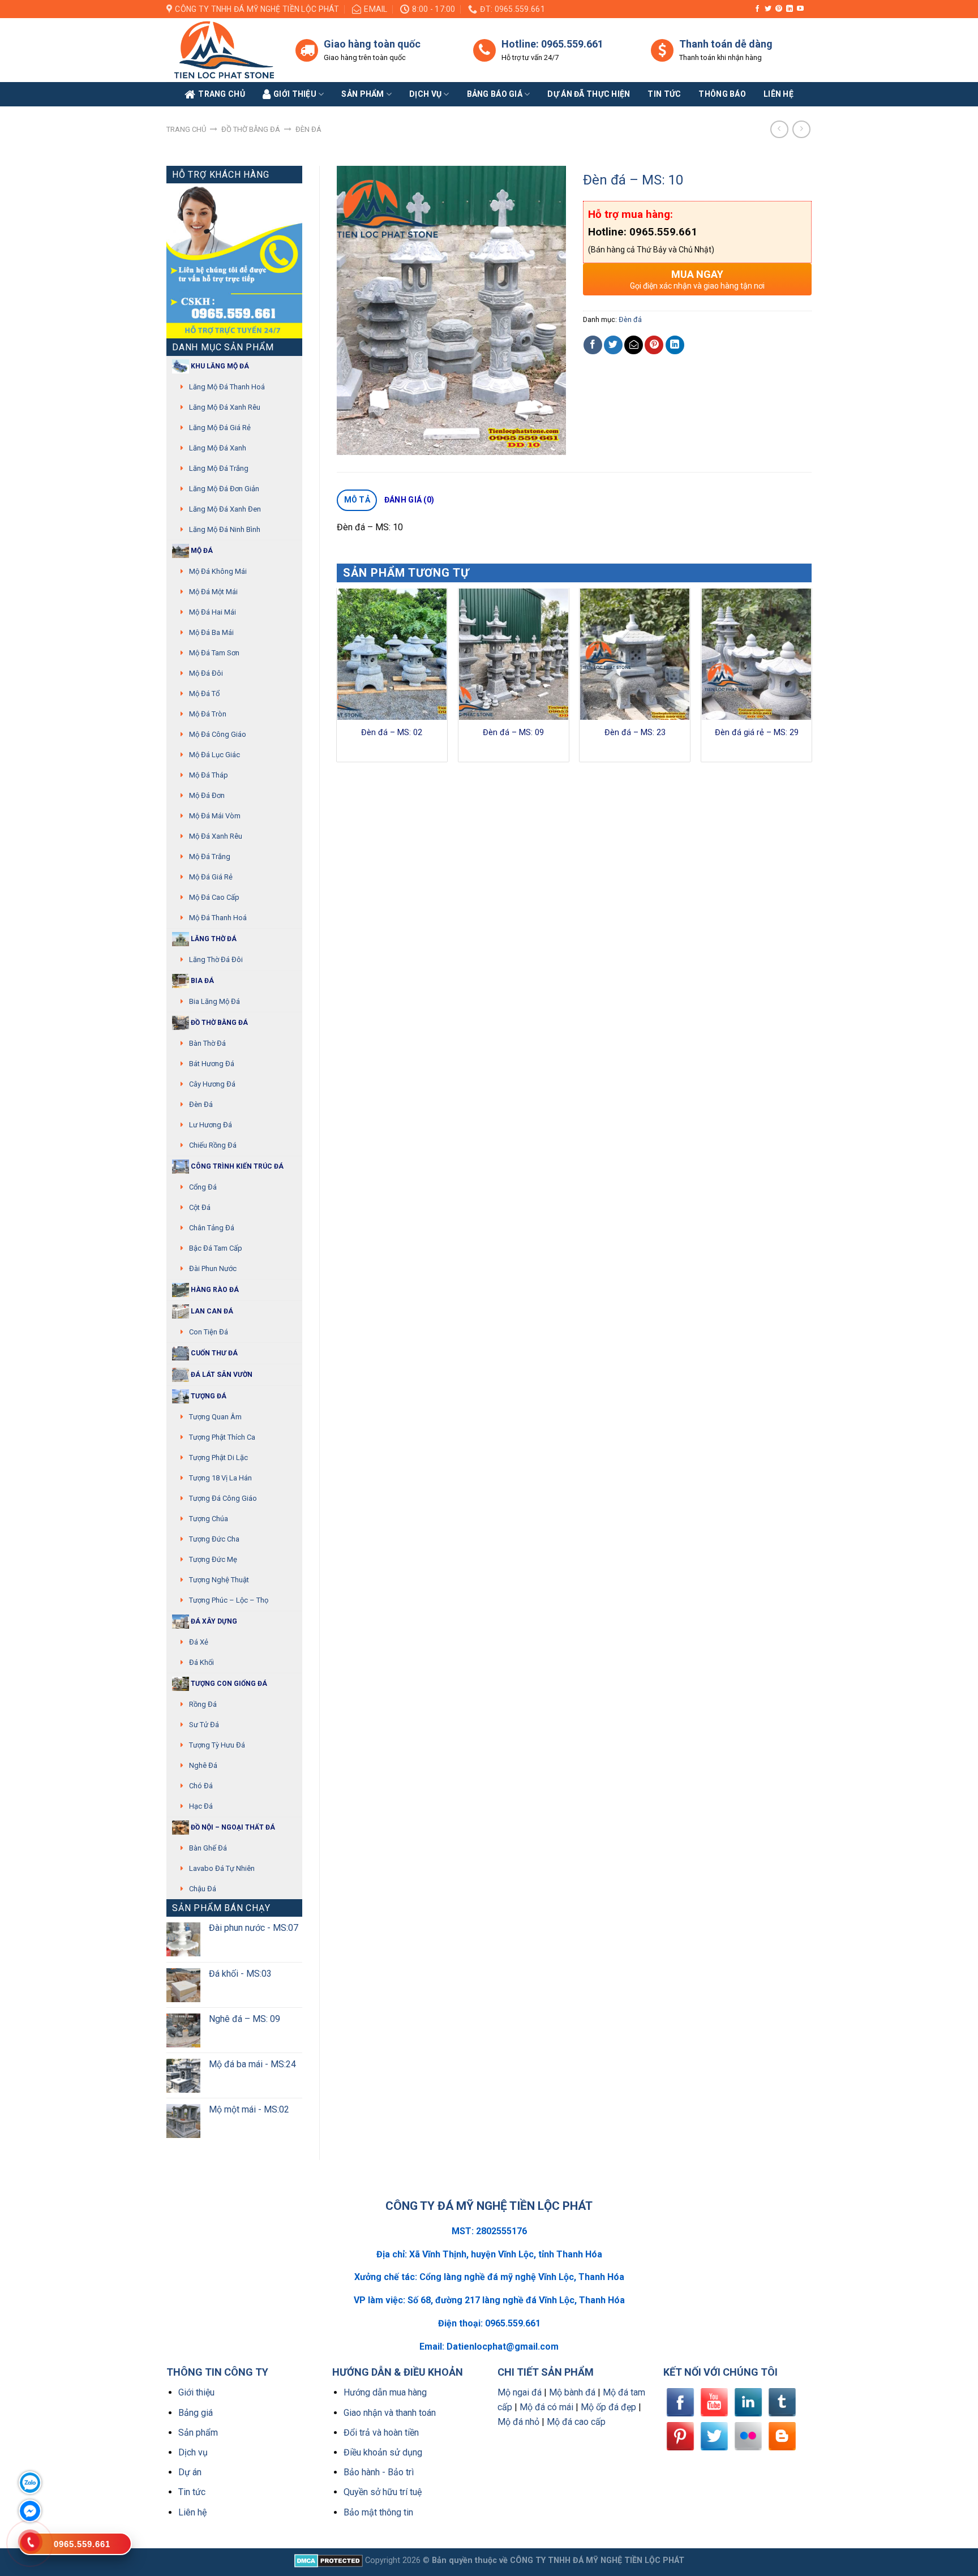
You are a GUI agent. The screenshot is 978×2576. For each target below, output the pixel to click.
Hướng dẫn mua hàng (385, 2392)
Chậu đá (203, 1889)
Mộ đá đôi (206, 673)
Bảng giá (196, 2413)
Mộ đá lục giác (215, 755)
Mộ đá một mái (213, 592)
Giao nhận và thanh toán (390, 2413)
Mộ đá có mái (546, 2407)
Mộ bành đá (572, 2392)
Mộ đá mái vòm (215, 816)
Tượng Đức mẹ (213, 1559)
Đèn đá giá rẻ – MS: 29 (757, 733)
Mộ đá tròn (208, 714)
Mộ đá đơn (207, 795)
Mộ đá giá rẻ (211, 877)
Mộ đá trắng (210, 856)
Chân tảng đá (212, 1228)
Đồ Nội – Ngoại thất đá (232, 1827)
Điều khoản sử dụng (383, 2452)
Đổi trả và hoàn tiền (381, 2433)
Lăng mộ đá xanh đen (225, 509)
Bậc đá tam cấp (216, 1248)
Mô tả (357, 500)
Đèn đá (308, 129)
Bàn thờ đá (207, 1043)
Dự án (190, 2472)
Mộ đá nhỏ (518, 2422)
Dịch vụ (425, 94)
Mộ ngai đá (520, 2392)
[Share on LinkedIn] (675, 345)
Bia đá (201, 981)
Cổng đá (203, 1187)
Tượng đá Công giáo (223, 1498)
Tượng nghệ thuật (219, 1580)
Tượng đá (208, 1396)
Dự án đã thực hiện (589, 94)
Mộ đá (201, 551)
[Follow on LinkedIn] (790, 9)
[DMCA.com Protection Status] (329, 2560)
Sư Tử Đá (204, 1725)
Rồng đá (203, 1704)
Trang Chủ (222, 94)
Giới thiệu (196, 2392)
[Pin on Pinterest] (654, 345)
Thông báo (722, 94)
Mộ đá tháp (209, 775)
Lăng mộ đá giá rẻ (220, 428)
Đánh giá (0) (409, 500)
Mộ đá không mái (218, 571)
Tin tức (664, 94)
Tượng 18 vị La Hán (220, 1478)
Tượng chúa (209, 1519)
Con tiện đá (209, 1332)
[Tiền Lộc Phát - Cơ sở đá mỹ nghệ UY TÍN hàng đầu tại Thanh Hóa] (222, 50)
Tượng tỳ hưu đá (217, 1745)
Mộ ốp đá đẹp (608, 2407)
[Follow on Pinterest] (779, 9)
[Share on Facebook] (593, 345)
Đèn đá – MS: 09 (513, 733)
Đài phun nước (213, 1268)
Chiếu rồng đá (213, 1145)
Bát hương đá (212, 1064)
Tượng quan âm (215, 1417)
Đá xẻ (199, 1642)
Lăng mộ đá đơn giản (224, 489)
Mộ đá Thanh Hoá (218, 918)
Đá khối (201, 1662)
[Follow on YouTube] (800, 9)
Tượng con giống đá (228, 1684)
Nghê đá (203, 1765)
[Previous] (337, 679)
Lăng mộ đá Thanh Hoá (227, 387)
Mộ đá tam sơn (214, 653)
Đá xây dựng (213, 1621)
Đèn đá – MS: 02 (392, 733)
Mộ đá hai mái (213, 612)
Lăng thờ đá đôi (216, 959)
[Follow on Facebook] (757, 9)
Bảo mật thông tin (378, 2512)
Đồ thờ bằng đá (251, 129)
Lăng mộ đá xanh (218, 448)
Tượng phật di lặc (218, 1457)
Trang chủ (186, 129)
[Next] (811, 679)
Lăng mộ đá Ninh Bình (225, 529)
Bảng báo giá (495, 94)
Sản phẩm (363, 94)
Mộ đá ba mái (211, 632)
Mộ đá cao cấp (214, 897)
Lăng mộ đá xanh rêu (225, 407)
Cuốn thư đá (213, 1353)
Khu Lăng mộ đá (219, 366)
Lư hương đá (211, 1125)
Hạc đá (201, 1806)
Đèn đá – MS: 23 (635, 733)
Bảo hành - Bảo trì (379, 2472)
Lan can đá (211, 1311)
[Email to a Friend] (634, 345)
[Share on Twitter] (613, 345)
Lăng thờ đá (213, 939)
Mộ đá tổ (204, 694)
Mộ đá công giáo (218, 734)
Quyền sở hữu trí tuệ (383, 2492)
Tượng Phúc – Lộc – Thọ (229, 1600)
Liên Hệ (778, 94)
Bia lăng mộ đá (215, 1001)
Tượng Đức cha (214, 1539)
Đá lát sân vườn (221, 1375)
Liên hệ (192, 2512)
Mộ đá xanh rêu (216, 836)
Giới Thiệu (295, 94)
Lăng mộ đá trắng (219, 468)
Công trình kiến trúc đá (236, 1166)
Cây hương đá (212, 1084)
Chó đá (201, 1786)
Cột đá (200, 1207)
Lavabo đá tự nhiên (222, 1868)
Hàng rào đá (214, 1290)
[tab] (357, 500)
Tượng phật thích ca (222, 1437)
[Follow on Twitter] (768, 9)
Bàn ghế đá (208, 1848)
